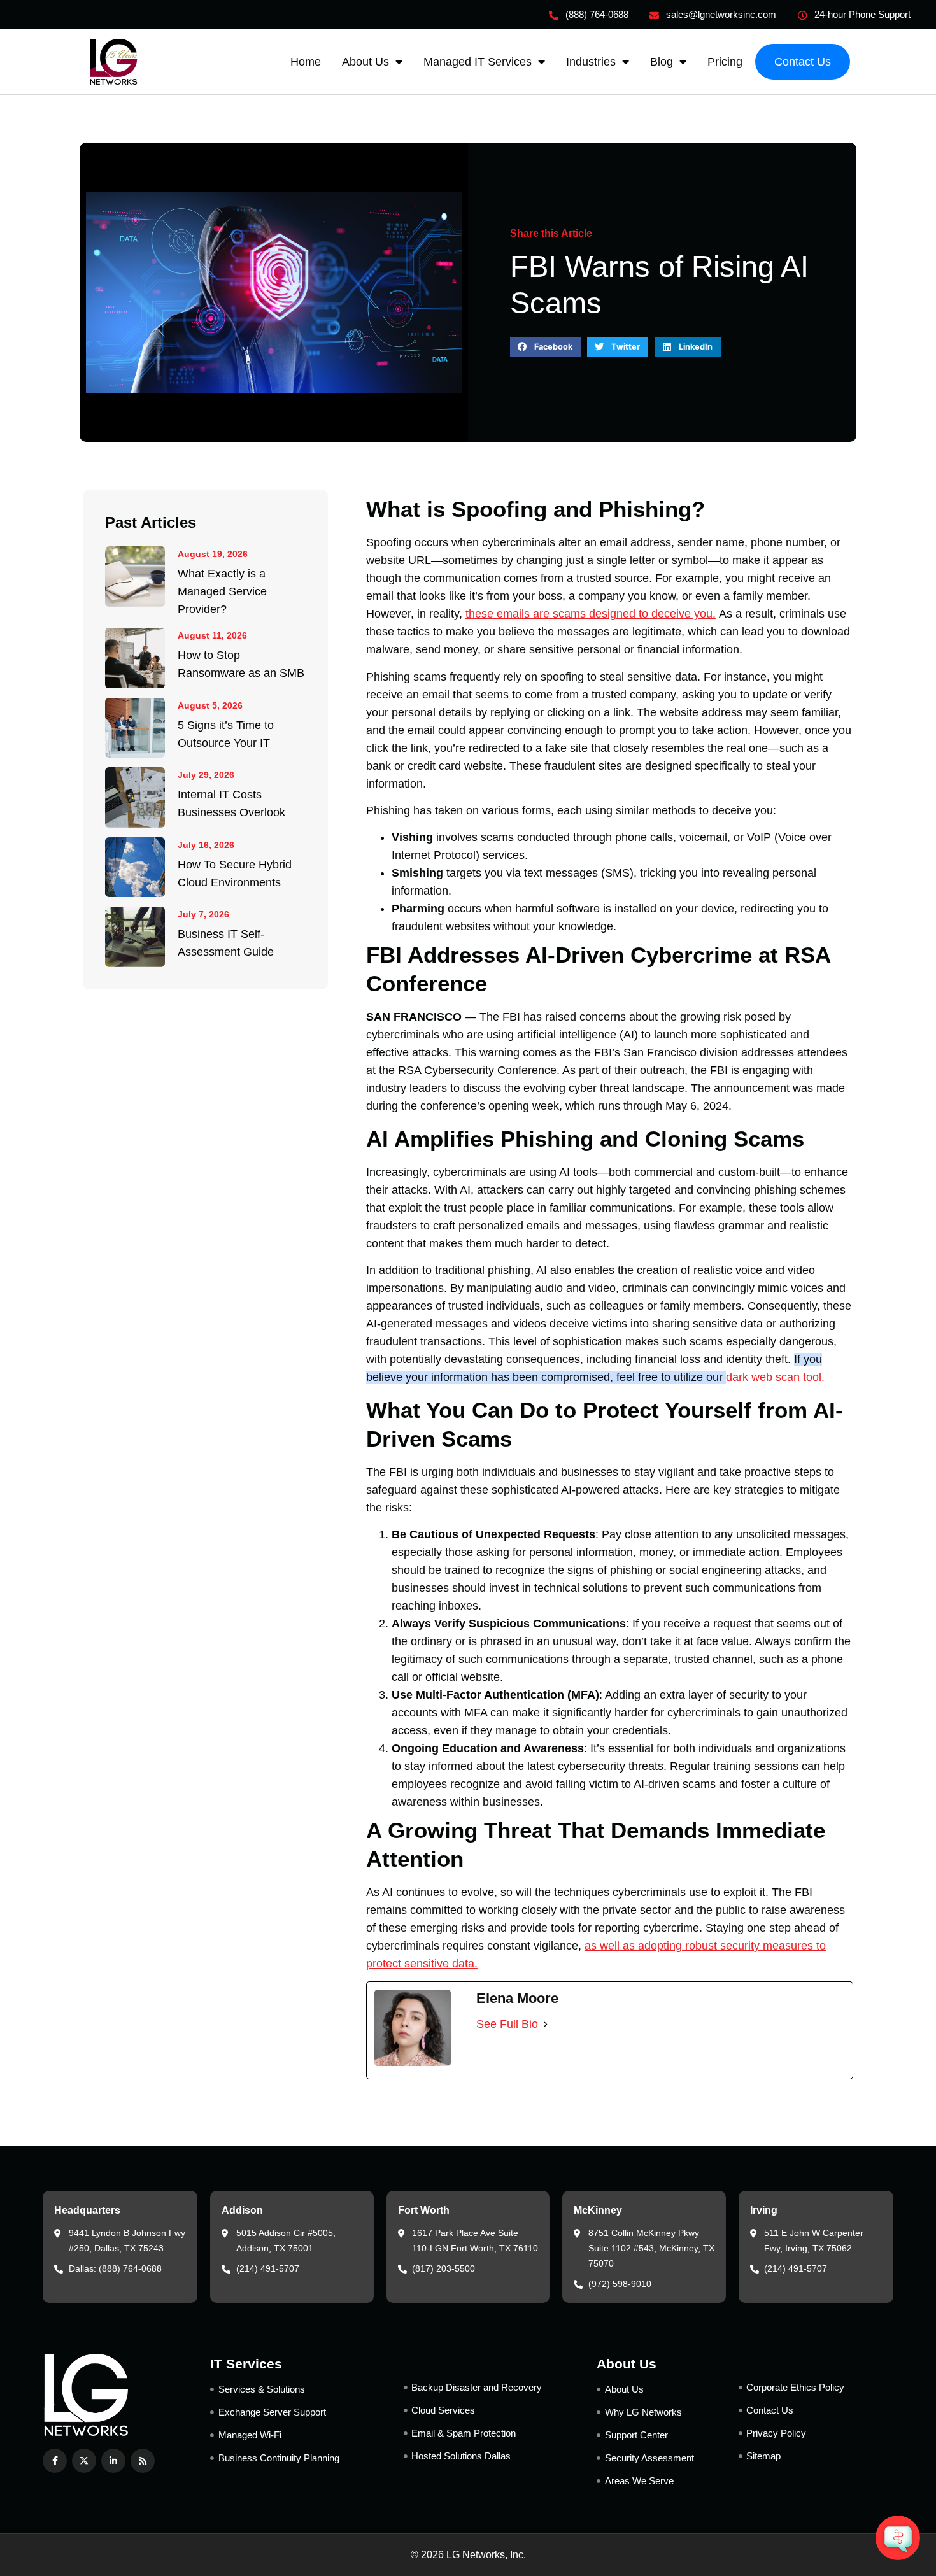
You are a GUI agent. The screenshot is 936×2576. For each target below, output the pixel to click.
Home (306, 62)
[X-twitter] (84, 2461)
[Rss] (143, 2461)
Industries (591, 62)
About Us (365, 62)
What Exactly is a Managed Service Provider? (222, 591)
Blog (662, 62)
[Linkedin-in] (113, 2461)
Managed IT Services (478, 62)
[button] (545, 347)
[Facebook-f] (55, 2461)
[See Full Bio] (546, 2024)
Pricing (725, 62)
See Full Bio (507, 2024)
